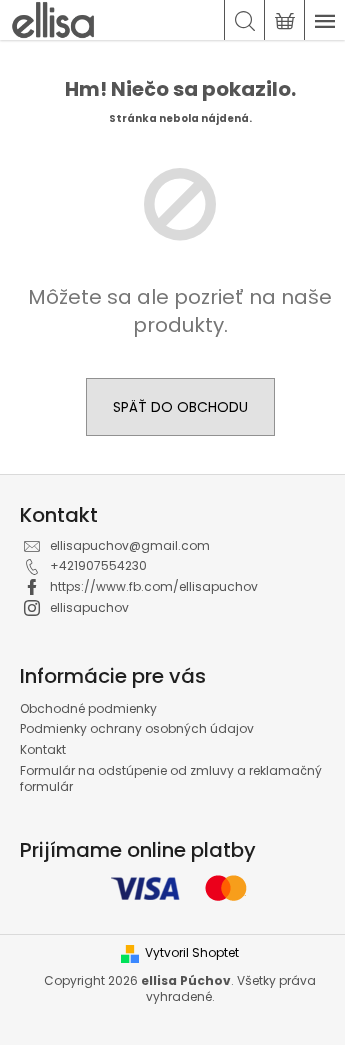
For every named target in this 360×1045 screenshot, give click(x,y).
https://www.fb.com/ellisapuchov (154, 586)
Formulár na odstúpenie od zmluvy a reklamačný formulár (171, 779)
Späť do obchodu (180, 407)
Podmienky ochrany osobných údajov (137, 728)
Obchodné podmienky (88, 708)
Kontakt (43, 749)
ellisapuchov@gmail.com (130, 545)
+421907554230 (98, 565)
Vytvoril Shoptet (192, 953)
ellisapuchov (89, 607)
